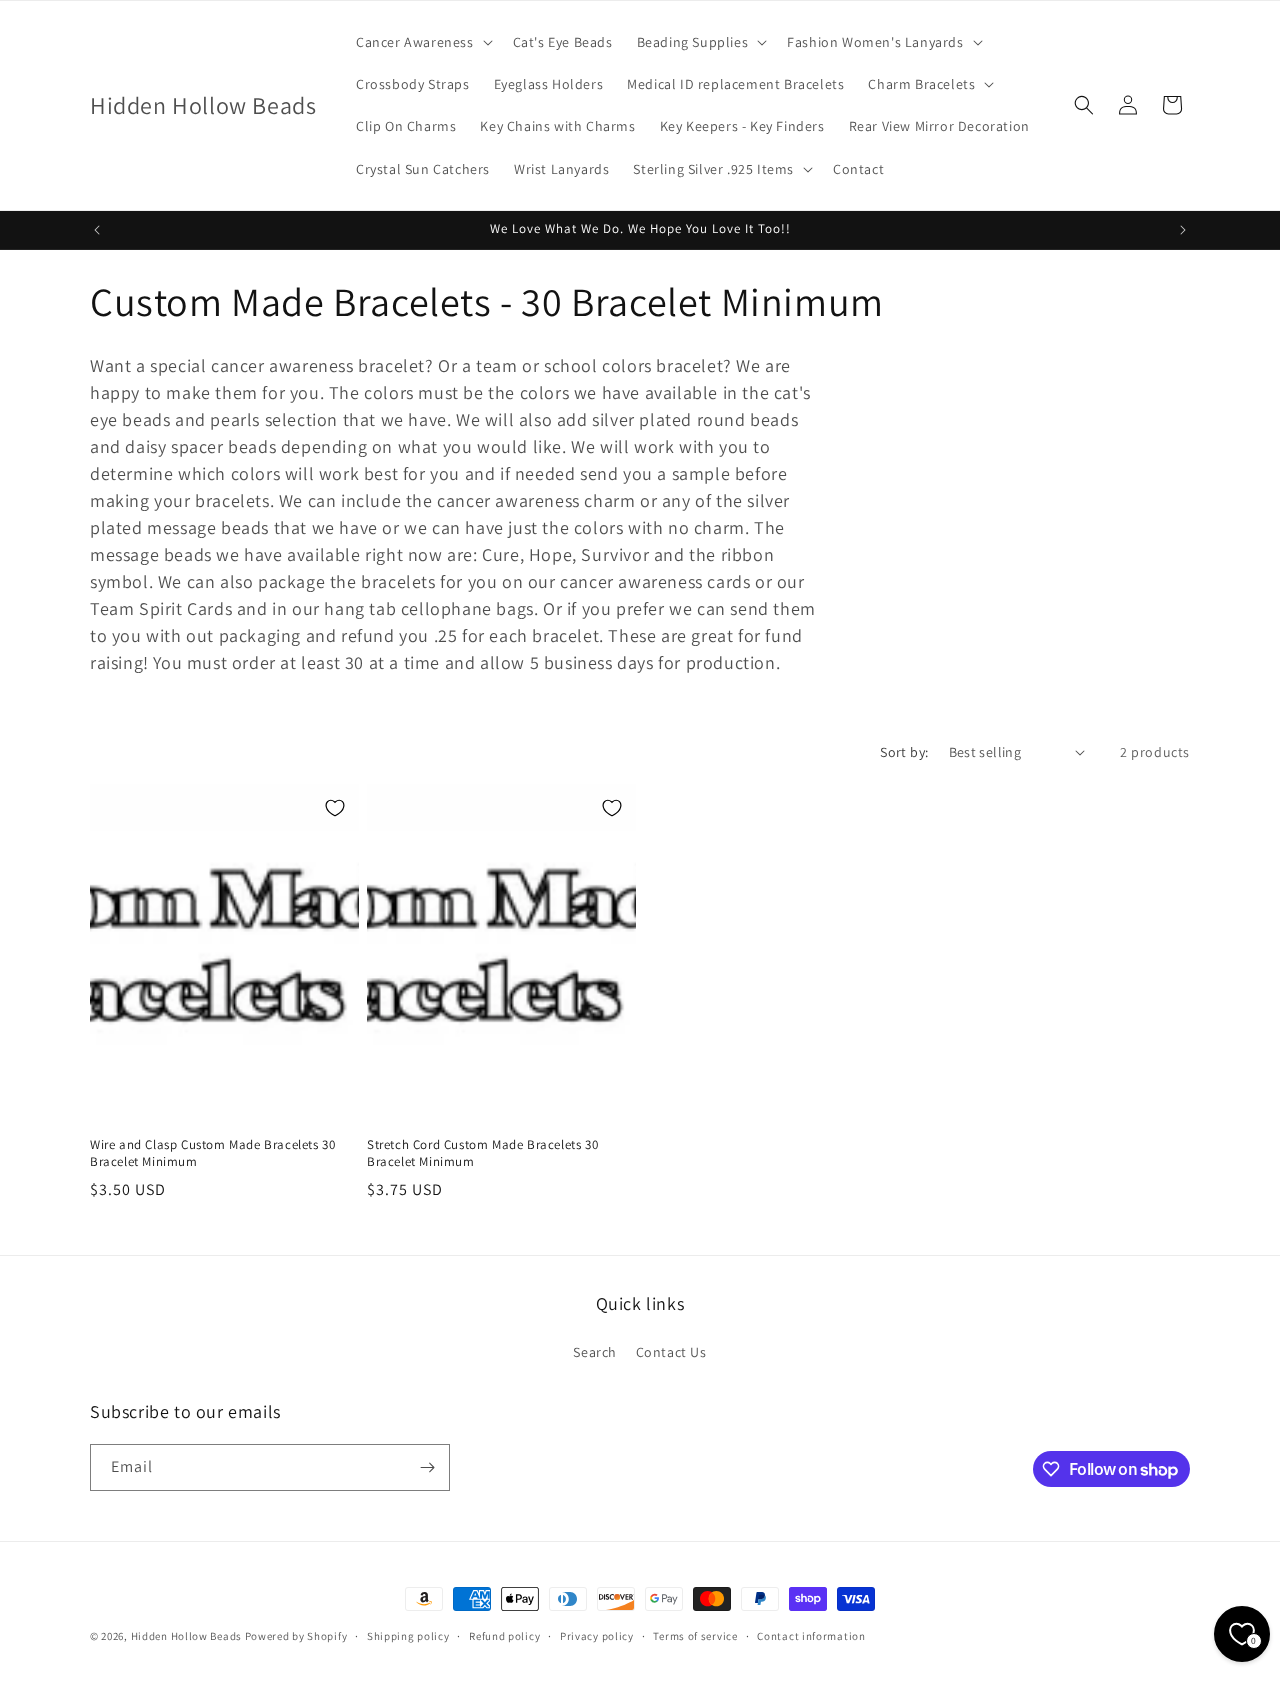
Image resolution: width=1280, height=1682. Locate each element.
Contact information (811, 1636)
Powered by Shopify (296, 1636)
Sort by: (904, 752)
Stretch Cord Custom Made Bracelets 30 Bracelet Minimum (482, 1153)
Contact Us (671, 1352)
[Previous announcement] (97, 230)
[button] (422, 42)
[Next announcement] (1183, 230)
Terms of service (695, 1636)
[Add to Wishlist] (335, 808)
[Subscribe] (427, 1467)
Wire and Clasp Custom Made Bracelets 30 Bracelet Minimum (212, 1153)
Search (595, 1352)
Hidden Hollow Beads (186, 1636)
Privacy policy (597, 1636)
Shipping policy (408, 1636)
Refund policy (504, 1636)
